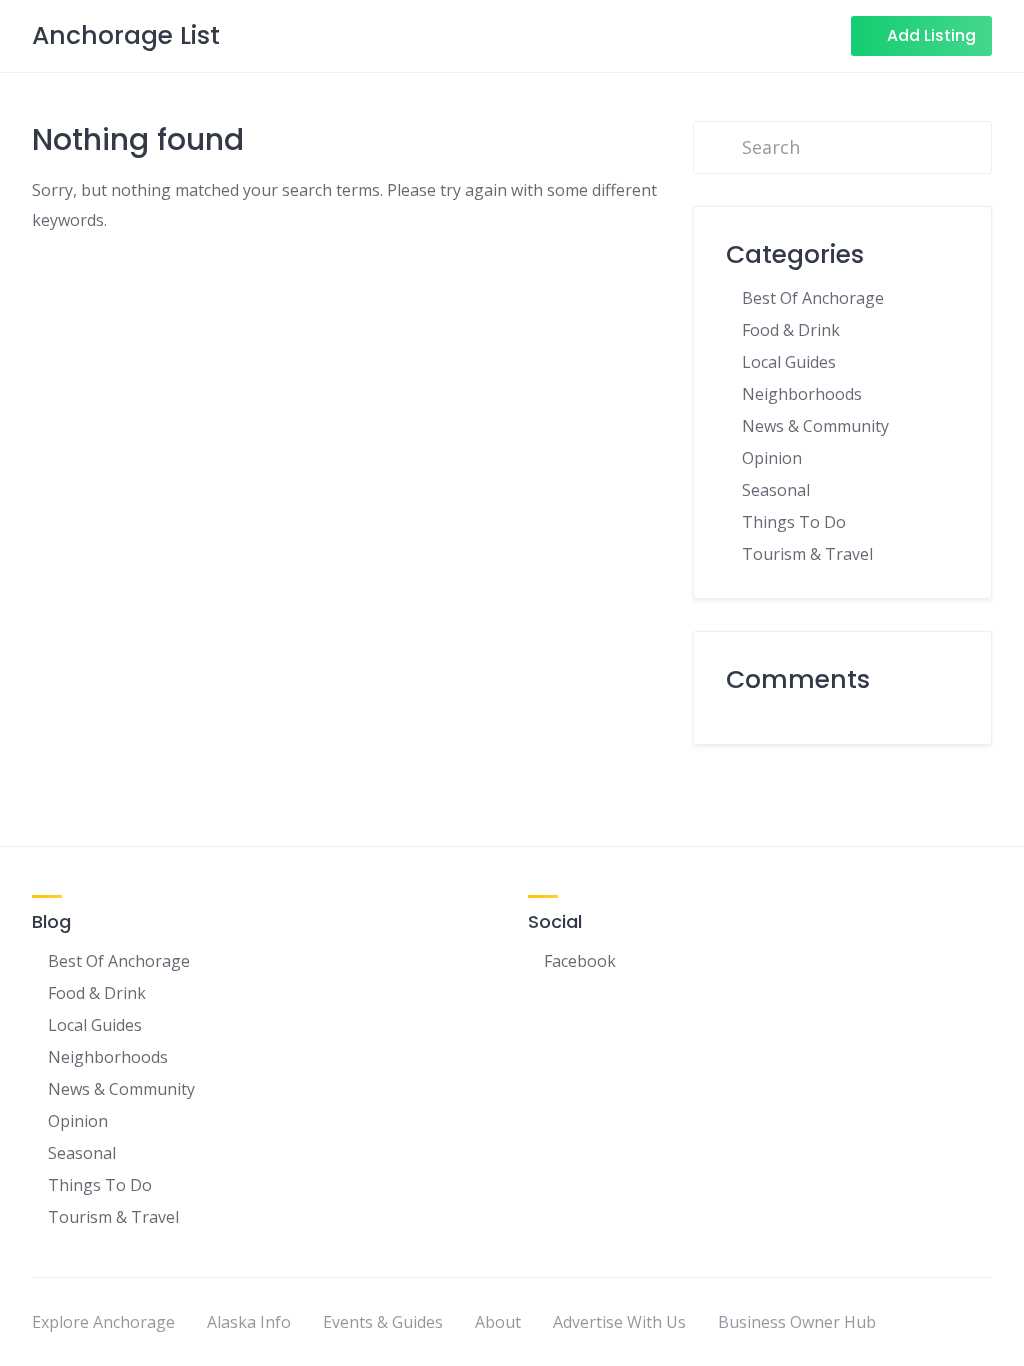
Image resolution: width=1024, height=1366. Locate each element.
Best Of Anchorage (813, 298)
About (498, 1322)
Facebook (580, 961)
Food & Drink (791, 330)
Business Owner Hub (797, 1322)
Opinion (772, 458)
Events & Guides (383, 1322)
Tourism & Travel (807, 554)
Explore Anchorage (103, 1322)
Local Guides (789, 362)
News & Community (815, 426)
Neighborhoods (802, 394)
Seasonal (776, 490)
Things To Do (794, 522)
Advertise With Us (619, 1322)
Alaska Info (249, 1322)
